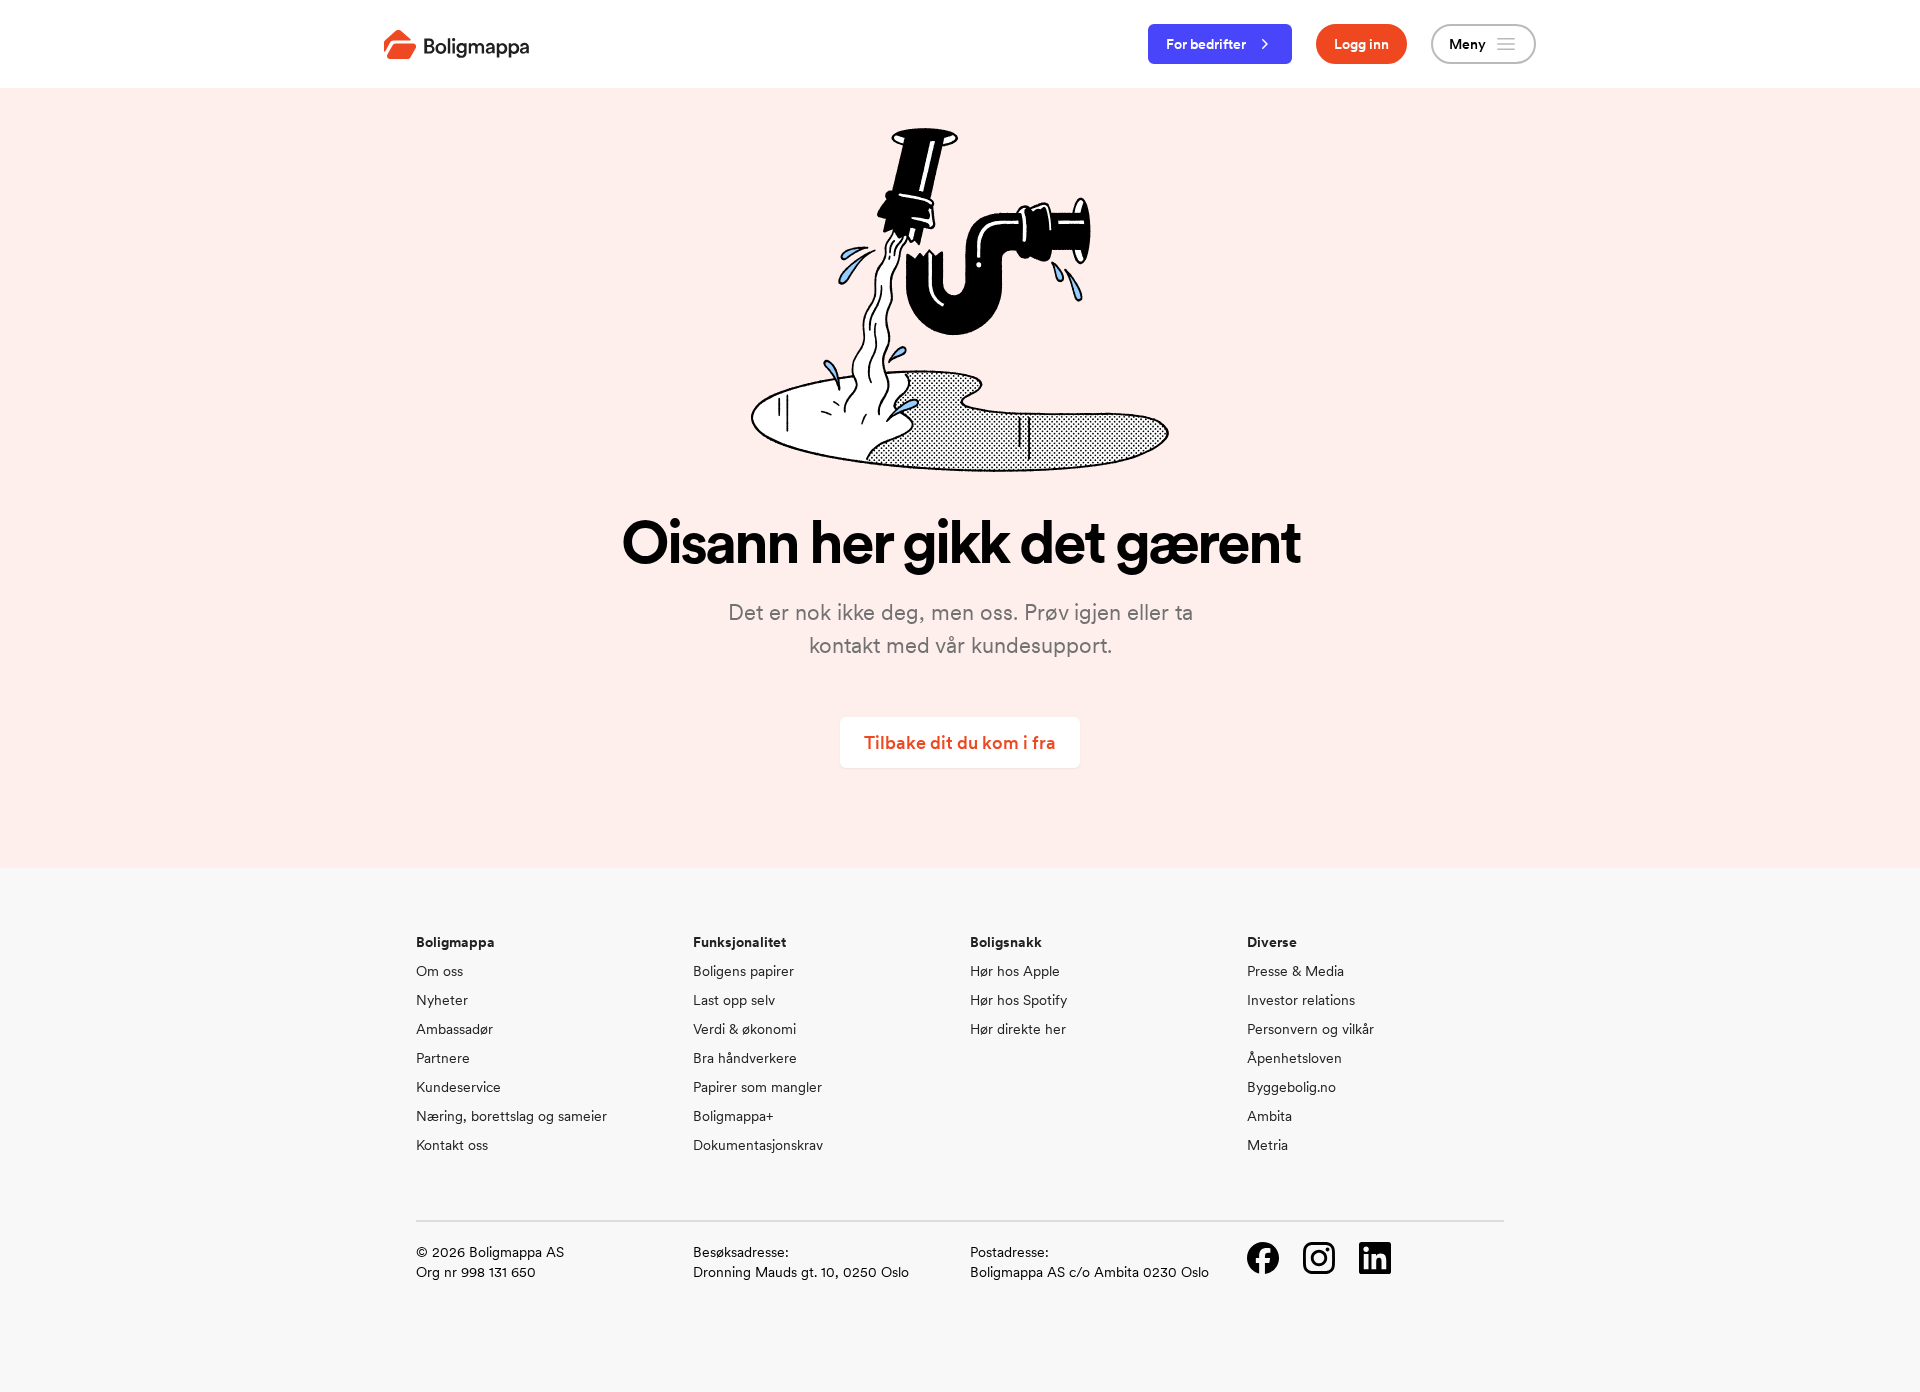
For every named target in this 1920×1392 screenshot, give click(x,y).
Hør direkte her (1018, 1029)
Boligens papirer (743, 971)
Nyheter (442, 1000)
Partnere (443, 1058)
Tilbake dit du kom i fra (960, 742)
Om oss (439, 971)
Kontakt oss (452, 1145)
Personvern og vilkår (1310, 1029)
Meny (1467, 44)
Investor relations (1301, 1000)
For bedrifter (1206, 44)
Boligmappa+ (733, 1116)
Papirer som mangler (757, 1087)
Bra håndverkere (745, 1058)
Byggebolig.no (1291, 1087)
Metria (1267, 1145)
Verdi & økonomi (744, 1029)
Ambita (1269, 1116)
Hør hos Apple (1015, 971)
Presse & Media (1295, 971)
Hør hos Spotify (1018, 1000)
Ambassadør (454, 1029)
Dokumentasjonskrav (758, 1145)
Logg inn (1361, 44)
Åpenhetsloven (1294, 1058)
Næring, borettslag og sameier (511, 1116)
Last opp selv (734, 1000)
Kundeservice (458, 1087)
